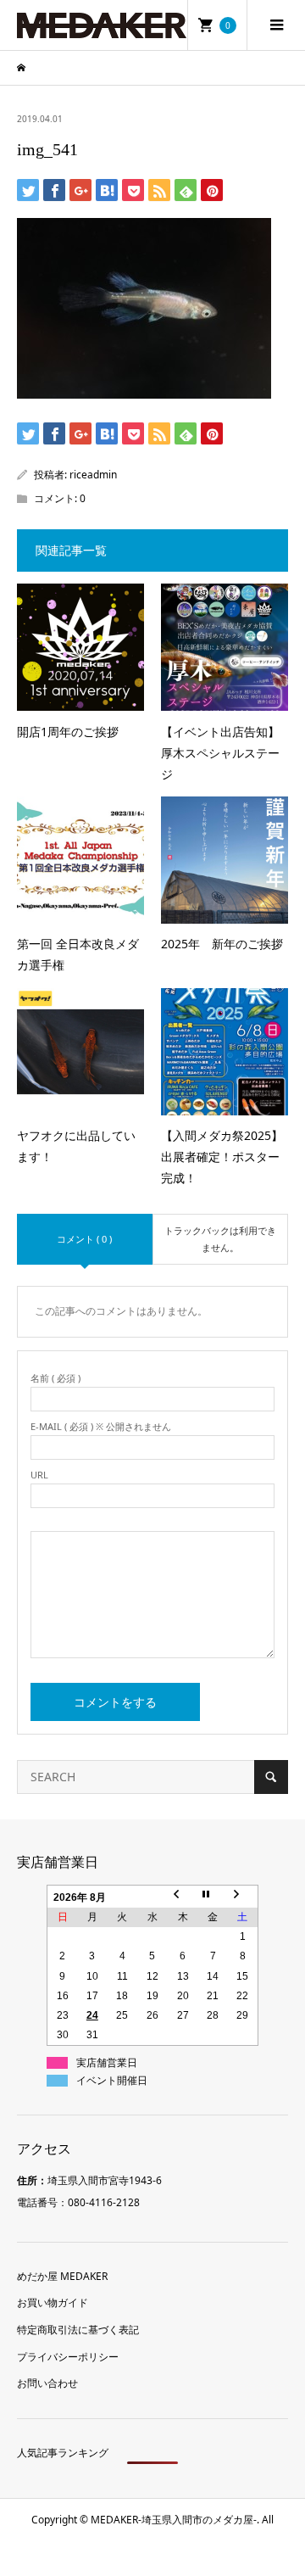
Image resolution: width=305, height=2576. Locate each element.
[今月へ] (213, 1896)
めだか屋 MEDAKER (62, 2276)
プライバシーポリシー (68, 2357)
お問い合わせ (47, 2383)
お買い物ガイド (53, 2302)
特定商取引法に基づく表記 (78, 2330)
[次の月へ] (243, 1896)
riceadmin (93, 475)
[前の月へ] (183, 1896)
